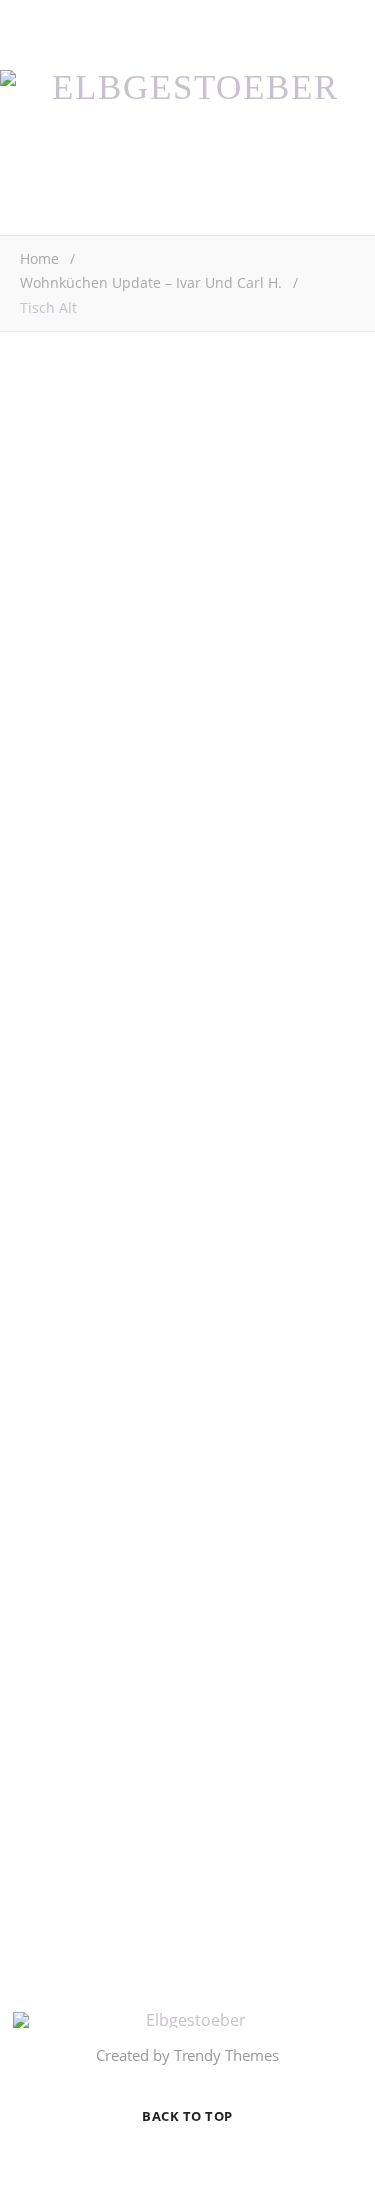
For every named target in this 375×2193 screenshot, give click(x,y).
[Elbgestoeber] (187, 87)
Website (47, 1390)
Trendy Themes (226, 2055)
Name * (46, 1236)
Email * (45, 1313)
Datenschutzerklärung (237, 1896)
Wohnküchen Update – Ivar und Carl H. (151, 282)
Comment (54, 945)
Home (39, 258)
